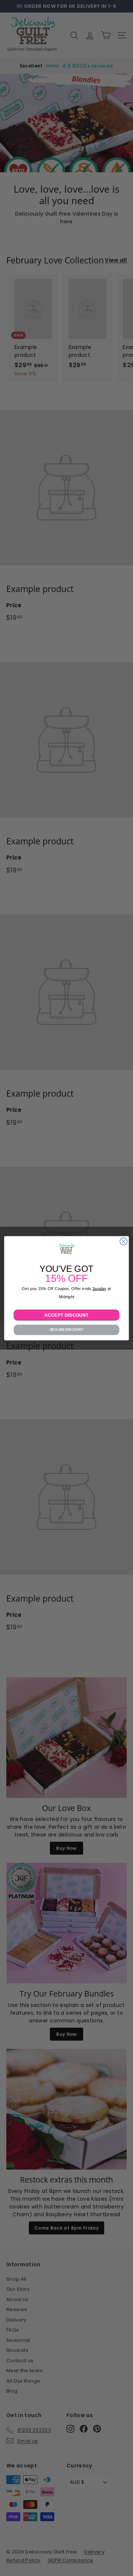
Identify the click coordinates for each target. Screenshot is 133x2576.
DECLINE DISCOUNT (67, 1330)
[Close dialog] (124, 1241)
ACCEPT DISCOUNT (66, 1315)
